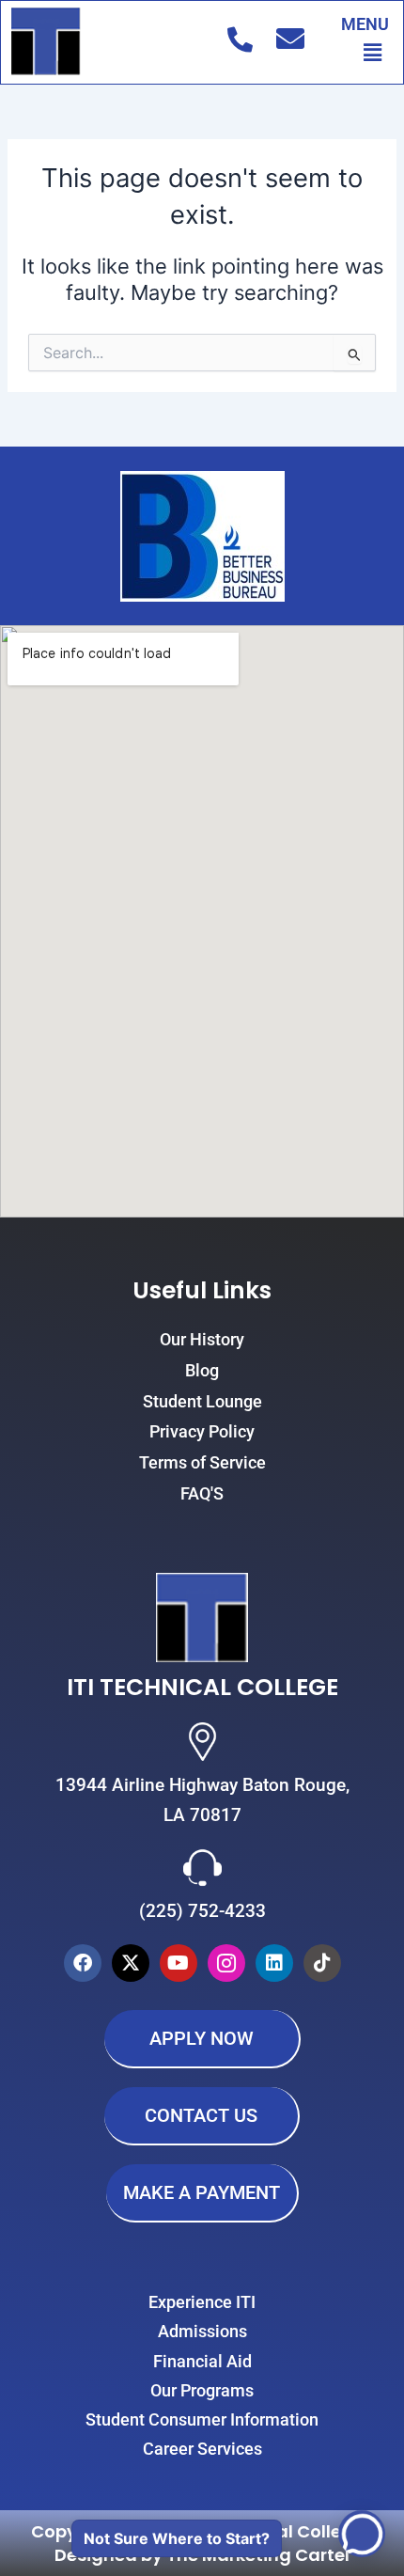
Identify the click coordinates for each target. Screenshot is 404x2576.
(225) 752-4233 (202, 1911)
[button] (373, 52)
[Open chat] (362, 2534)
